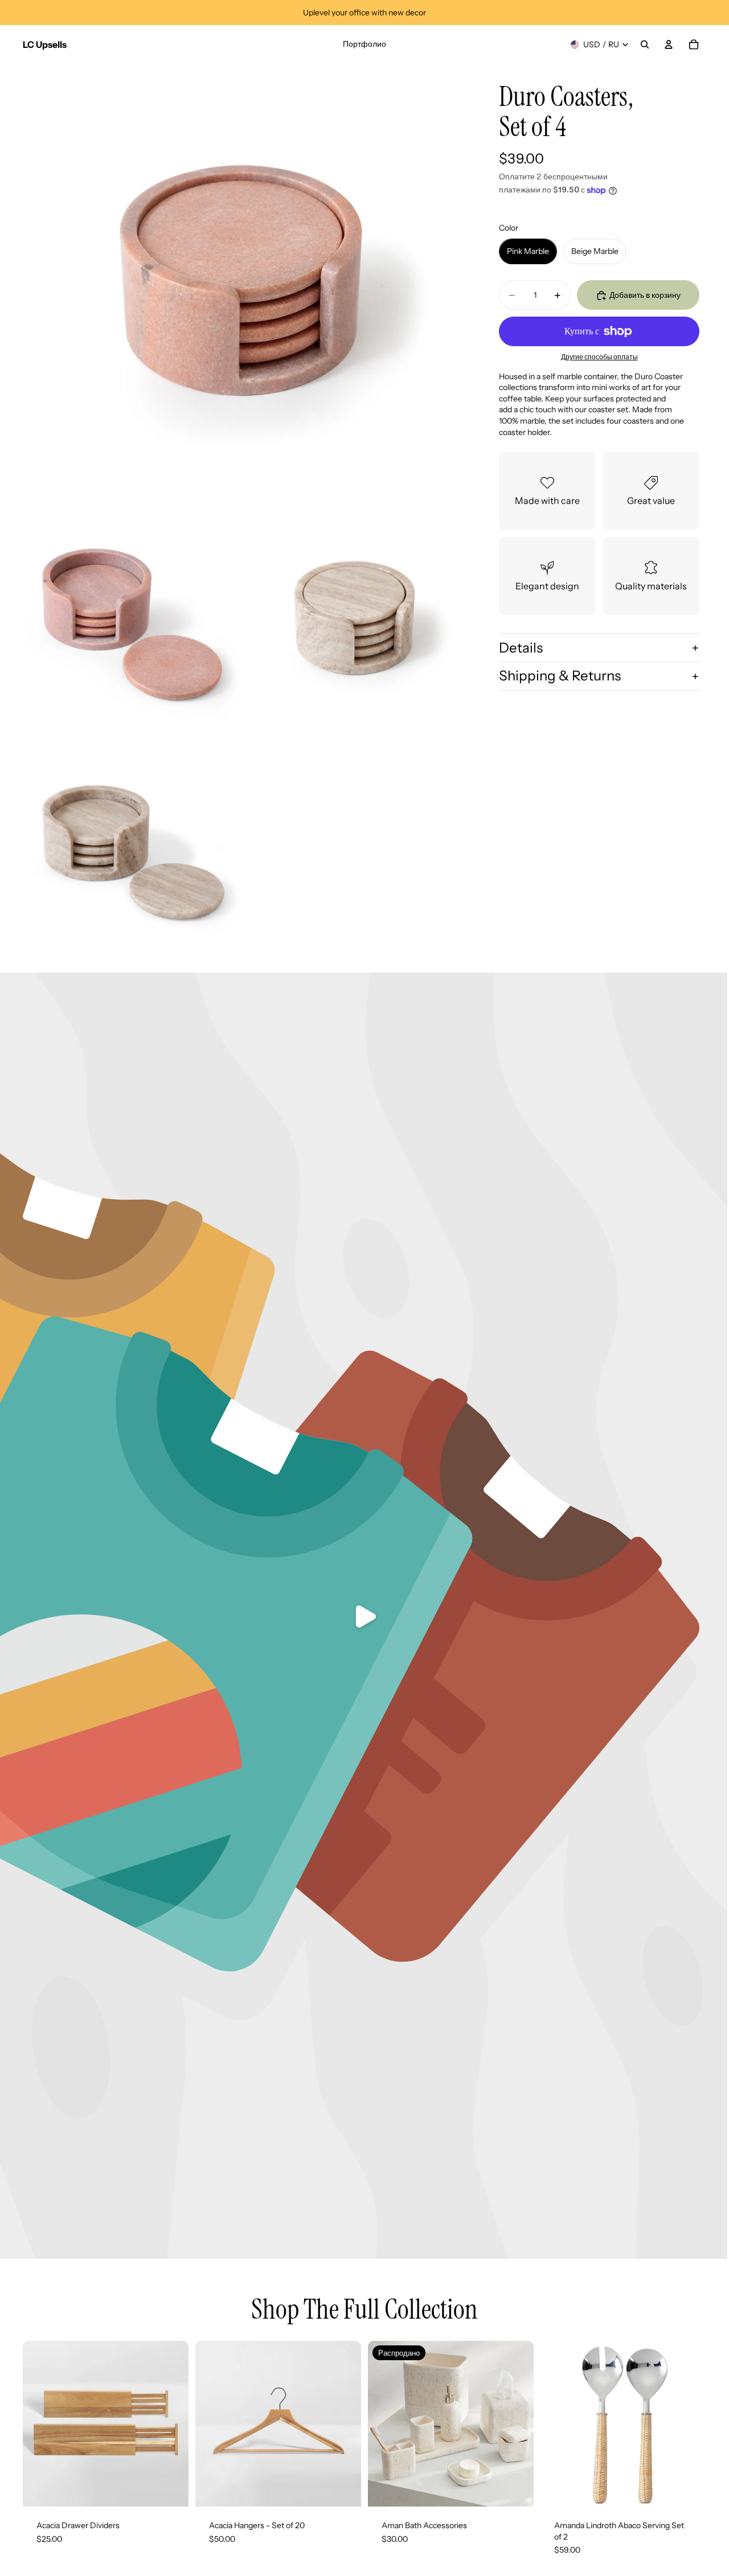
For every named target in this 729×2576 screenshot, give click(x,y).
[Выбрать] (171, 2489)
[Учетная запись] (669, 44)
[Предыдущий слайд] (40, 2424)
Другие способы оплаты (599, 358)
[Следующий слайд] (171, 2424)
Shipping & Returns (560, 676)
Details (521, 648)
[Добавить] (689, 2489)
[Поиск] (645, 44)
